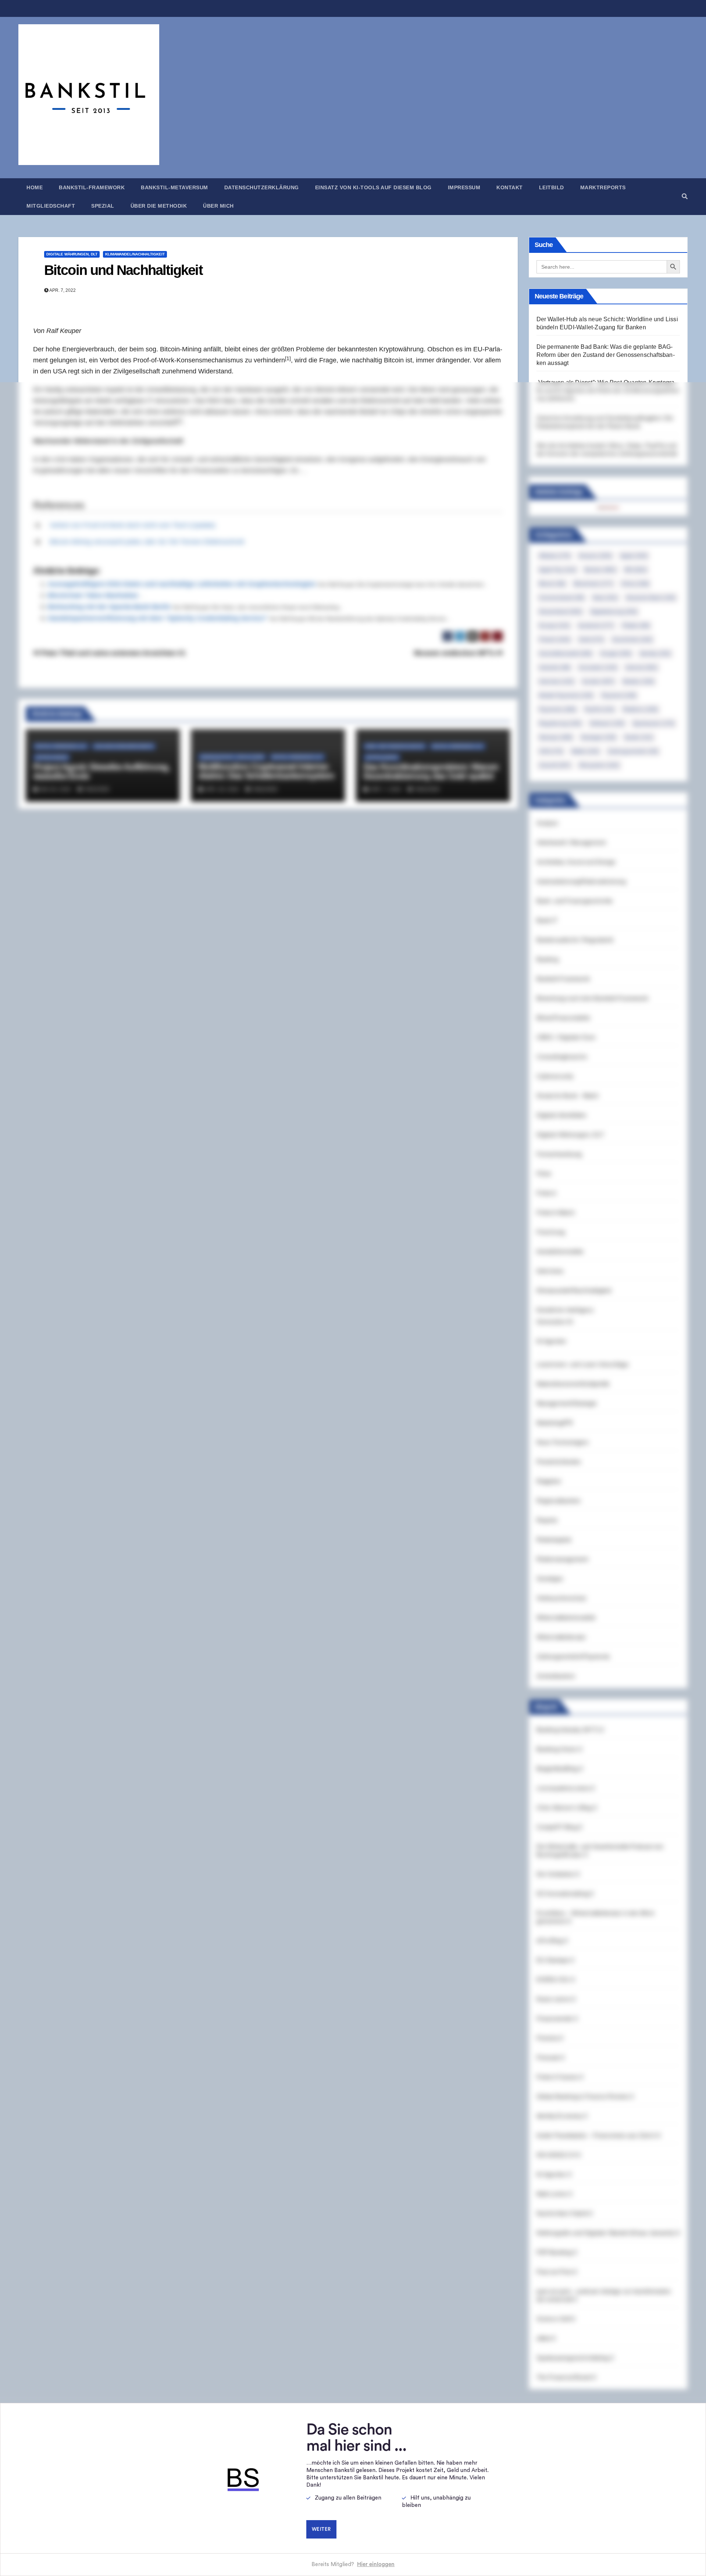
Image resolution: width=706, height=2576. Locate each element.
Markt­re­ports (603, 187)
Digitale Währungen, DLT (72, 254)
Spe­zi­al (103, 206)
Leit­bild (552, 187)
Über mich (218, 206)
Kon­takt (510, 187)
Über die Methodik (159, 206)
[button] (685, 196)
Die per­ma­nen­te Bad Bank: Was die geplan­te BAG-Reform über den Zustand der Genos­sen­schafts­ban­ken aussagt (606, 355)
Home (35, 187)
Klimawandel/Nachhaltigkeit (135, 254)
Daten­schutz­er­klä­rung (262, 187)
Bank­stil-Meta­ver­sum (174, 187)
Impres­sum (464, 187)
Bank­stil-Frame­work (92, 187)
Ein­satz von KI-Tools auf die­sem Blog (373, 187)
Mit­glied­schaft (51, 206)
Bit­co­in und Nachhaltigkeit (123, 270)
